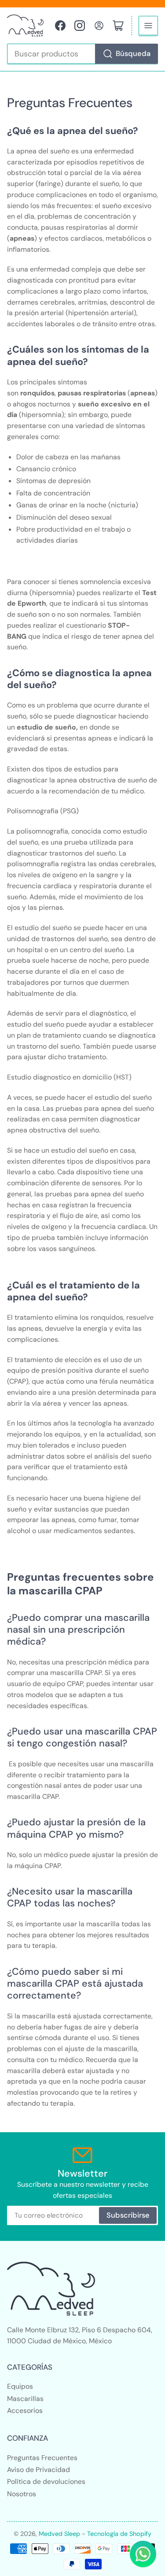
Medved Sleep (59, 2534)
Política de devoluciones (46, 2481)
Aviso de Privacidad (38, 2470)
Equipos (20, 2386)
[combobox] (83, 54)
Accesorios (25, 2410)
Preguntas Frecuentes (42, 2458)
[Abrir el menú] (148, 26)
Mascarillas (25, 2399)
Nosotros (22, 2494)
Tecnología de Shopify (119, 2534)
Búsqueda (133, 54)
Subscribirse (128, 2215)
